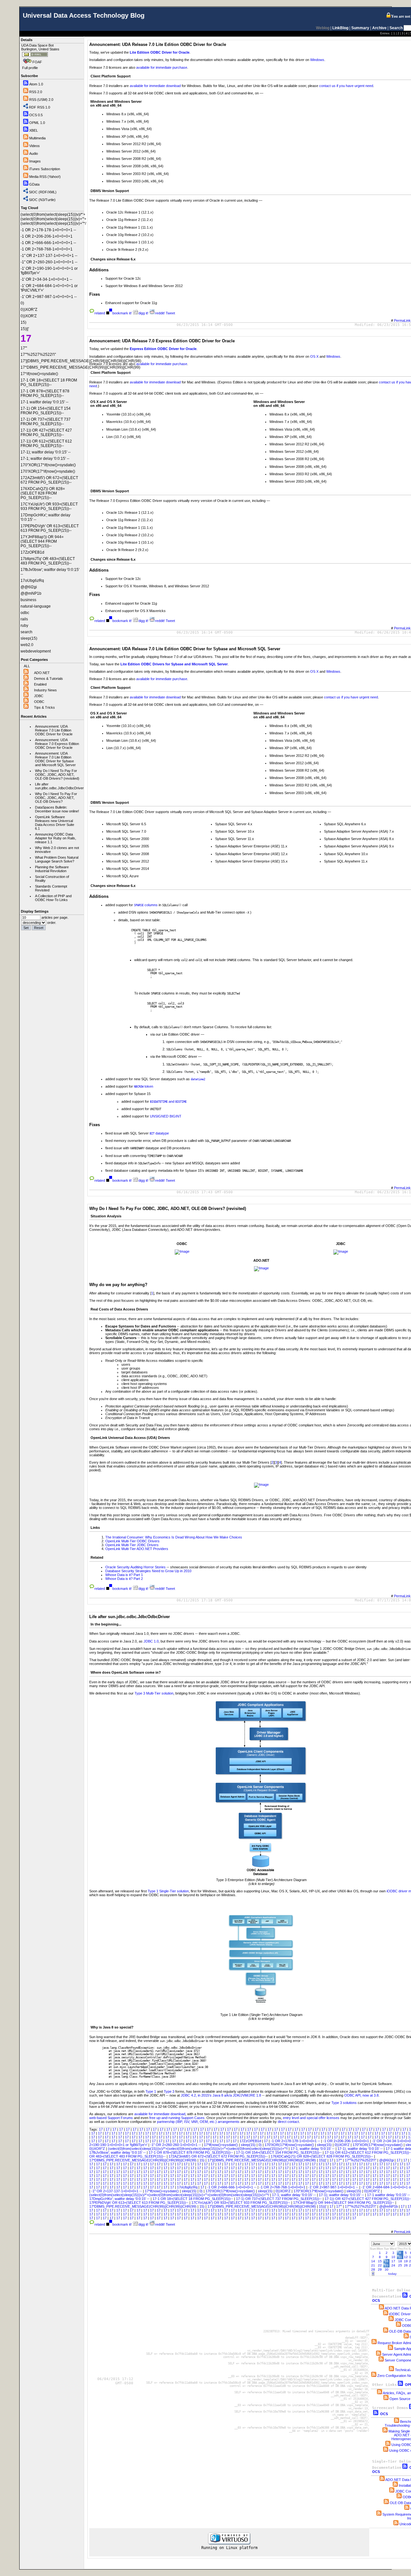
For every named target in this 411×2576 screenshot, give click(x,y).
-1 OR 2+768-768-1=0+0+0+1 (283, 2187)
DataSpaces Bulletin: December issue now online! (57, 809)
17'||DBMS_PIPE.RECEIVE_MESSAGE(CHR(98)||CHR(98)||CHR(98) (262, 2160)
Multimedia (37, 138)
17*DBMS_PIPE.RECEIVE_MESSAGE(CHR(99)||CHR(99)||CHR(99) (143, 2160)
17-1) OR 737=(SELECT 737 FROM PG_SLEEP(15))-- (279, 2199)
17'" (340, 2160)
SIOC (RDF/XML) (43, 192)
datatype (159, 1133)
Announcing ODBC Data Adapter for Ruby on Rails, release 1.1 (56, 838)
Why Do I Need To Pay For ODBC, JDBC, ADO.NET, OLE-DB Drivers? (56, 798)
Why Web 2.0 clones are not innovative (57, 850)
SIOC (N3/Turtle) (42, 200)
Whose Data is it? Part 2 (124, 1579)
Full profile (30, 68)
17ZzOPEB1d (251, 2141)
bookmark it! (122, 313)
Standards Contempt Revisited (51, 888)
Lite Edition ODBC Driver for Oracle (160, 52)
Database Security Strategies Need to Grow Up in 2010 (148, 1571)
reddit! (160, 313)
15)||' (323, 2160)
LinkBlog (340, 28)
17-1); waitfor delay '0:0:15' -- (361, 2149)
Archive (379, 28)
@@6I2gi (387, 2160)
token (144, 1086)
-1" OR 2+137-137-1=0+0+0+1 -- (117, 2191)
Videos (35, 146)
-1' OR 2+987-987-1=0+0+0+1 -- (334, 2187)
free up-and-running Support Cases (177, 2118)
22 (380, 2265)
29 (380, 2269)
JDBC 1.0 (151, 1641)
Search (396, 28)
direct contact (288, 2122)
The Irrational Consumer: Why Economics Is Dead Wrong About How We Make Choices (174, 1537)
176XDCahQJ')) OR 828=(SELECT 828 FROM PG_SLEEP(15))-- (322, 2156)
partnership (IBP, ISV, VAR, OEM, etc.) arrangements (198, 2122)
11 (400, 2257)
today (392, 2274)
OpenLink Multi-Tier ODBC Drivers (132, 1541)
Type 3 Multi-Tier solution (154, 1693)
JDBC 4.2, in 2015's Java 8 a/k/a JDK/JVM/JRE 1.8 (221, 2095)
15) (202, 2160)
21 (373, 2265)
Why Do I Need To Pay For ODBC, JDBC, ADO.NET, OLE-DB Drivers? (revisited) (57, 775)
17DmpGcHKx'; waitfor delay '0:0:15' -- (120, 2199)
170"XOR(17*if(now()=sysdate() (378, 2145)
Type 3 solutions (344, 2103)
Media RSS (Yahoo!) (45, 177)
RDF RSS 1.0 (39, 107)
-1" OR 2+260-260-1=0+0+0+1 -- (176, 2145)
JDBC (39, 696)
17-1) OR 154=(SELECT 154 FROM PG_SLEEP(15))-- (279, 2152)
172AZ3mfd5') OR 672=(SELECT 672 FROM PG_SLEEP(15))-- (219, 2156)
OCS (384, 2414)
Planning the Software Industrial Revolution (52, 869)
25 (400, 2265)
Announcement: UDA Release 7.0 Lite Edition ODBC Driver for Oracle (54, 730)
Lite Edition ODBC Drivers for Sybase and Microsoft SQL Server (174, 664)
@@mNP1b (389, 2206)
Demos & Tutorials (48, 679)
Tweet (170, 313)
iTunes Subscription (45, 169)
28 (373, 2269)
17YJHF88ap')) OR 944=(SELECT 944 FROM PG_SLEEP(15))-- (344, 2203)
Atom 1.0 (36, 84)
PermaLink (402, 320)
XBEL (34, 130)
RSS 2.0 (36, 92)
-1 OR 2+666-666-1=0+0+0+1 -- (232, 2187)
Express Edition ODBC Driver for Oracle (163, 349)
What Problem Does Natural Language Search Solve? (57, 859)
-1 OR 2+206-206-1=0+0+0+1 (346, 2141)
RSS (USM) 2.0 (41, 100)
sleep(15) (249, 2145)
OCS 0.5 (36, 115)
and (168, 1101)
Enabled (40, 684)
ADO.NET (42, 673)
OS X (314, 356)
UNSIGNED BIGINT (166, 1116)
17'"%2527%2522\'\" (361, 2160)
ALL (27, 666)
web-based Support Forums (111, 2118)
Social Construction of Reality (52, 879)
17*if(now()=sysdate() (221, 2145)
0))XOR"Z (98, 2149)
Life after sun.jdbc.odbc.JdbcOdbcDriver (58, 786)
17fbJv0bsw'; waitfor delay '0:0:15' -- (118, 2152)
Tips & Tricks (44, 707)
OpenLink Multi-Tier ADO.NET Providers (137, 1549)
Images (35, 161)
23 (387, 2265)
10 (393, 2257)
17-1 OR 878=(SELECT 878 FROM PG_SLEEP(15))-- (191, 2152)
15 (380, 2261)
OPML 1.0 (37, 123)
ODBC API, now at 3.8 (361, 2095)
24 (393, 2265)
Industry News (45, 690)
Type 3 (169, 2091)
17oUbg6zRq (188, 2187)
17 (101, 2129)
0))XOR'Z (343, 2145)
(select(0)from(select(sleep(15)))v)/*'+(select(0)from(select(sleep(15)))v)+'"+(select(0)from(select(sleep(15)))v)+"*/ (198, 2149)
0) (261, 2145)
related (100, 313)
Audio (34, 153)
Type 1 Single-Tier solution (168, 1891)
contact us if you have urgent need (346, 86)
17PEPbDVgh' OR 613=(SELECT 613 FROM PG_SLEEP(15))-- (139, 2203)
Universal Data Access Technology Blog (84, 15)
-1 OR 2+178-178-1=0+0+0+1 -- (296, 2141)
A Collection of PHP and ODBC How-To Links (53, 898)
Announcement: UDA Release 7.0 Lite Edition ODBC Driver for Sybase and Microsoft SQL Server (55, 759)
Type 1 (151, 2091)
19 (406, 2261)
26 (406, 2265)
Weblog (323, 28)
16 (387, 2261)
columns (146, 905)
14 (373, 2261)
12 (406, 2257)
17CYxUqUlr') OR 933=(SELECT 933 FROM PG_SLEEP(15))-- (241, 2203)
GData (34, 184)
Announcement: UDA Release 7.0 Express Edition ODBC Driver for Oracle (57, 744)
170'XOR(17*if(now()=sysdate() (290, 2145)
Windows (317, 60)
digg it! (143, 313)
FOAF (37, 62)
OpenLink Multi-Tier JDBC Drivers (132, 1545)
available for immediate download (155, 86)
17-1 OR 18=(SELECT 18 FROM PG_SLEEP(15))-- (193, 2199)
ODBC (39, 702)
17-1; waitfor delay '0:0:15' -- (313, 2149)
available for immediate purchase (162, 67)
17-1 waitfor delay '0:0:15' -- (389, 2195)
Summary (360, 28)
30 (387, 2269)
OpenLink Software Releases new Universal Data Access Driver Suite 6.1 (55, 823)
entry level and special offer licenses (311, 2118)
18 (400, 2261)
